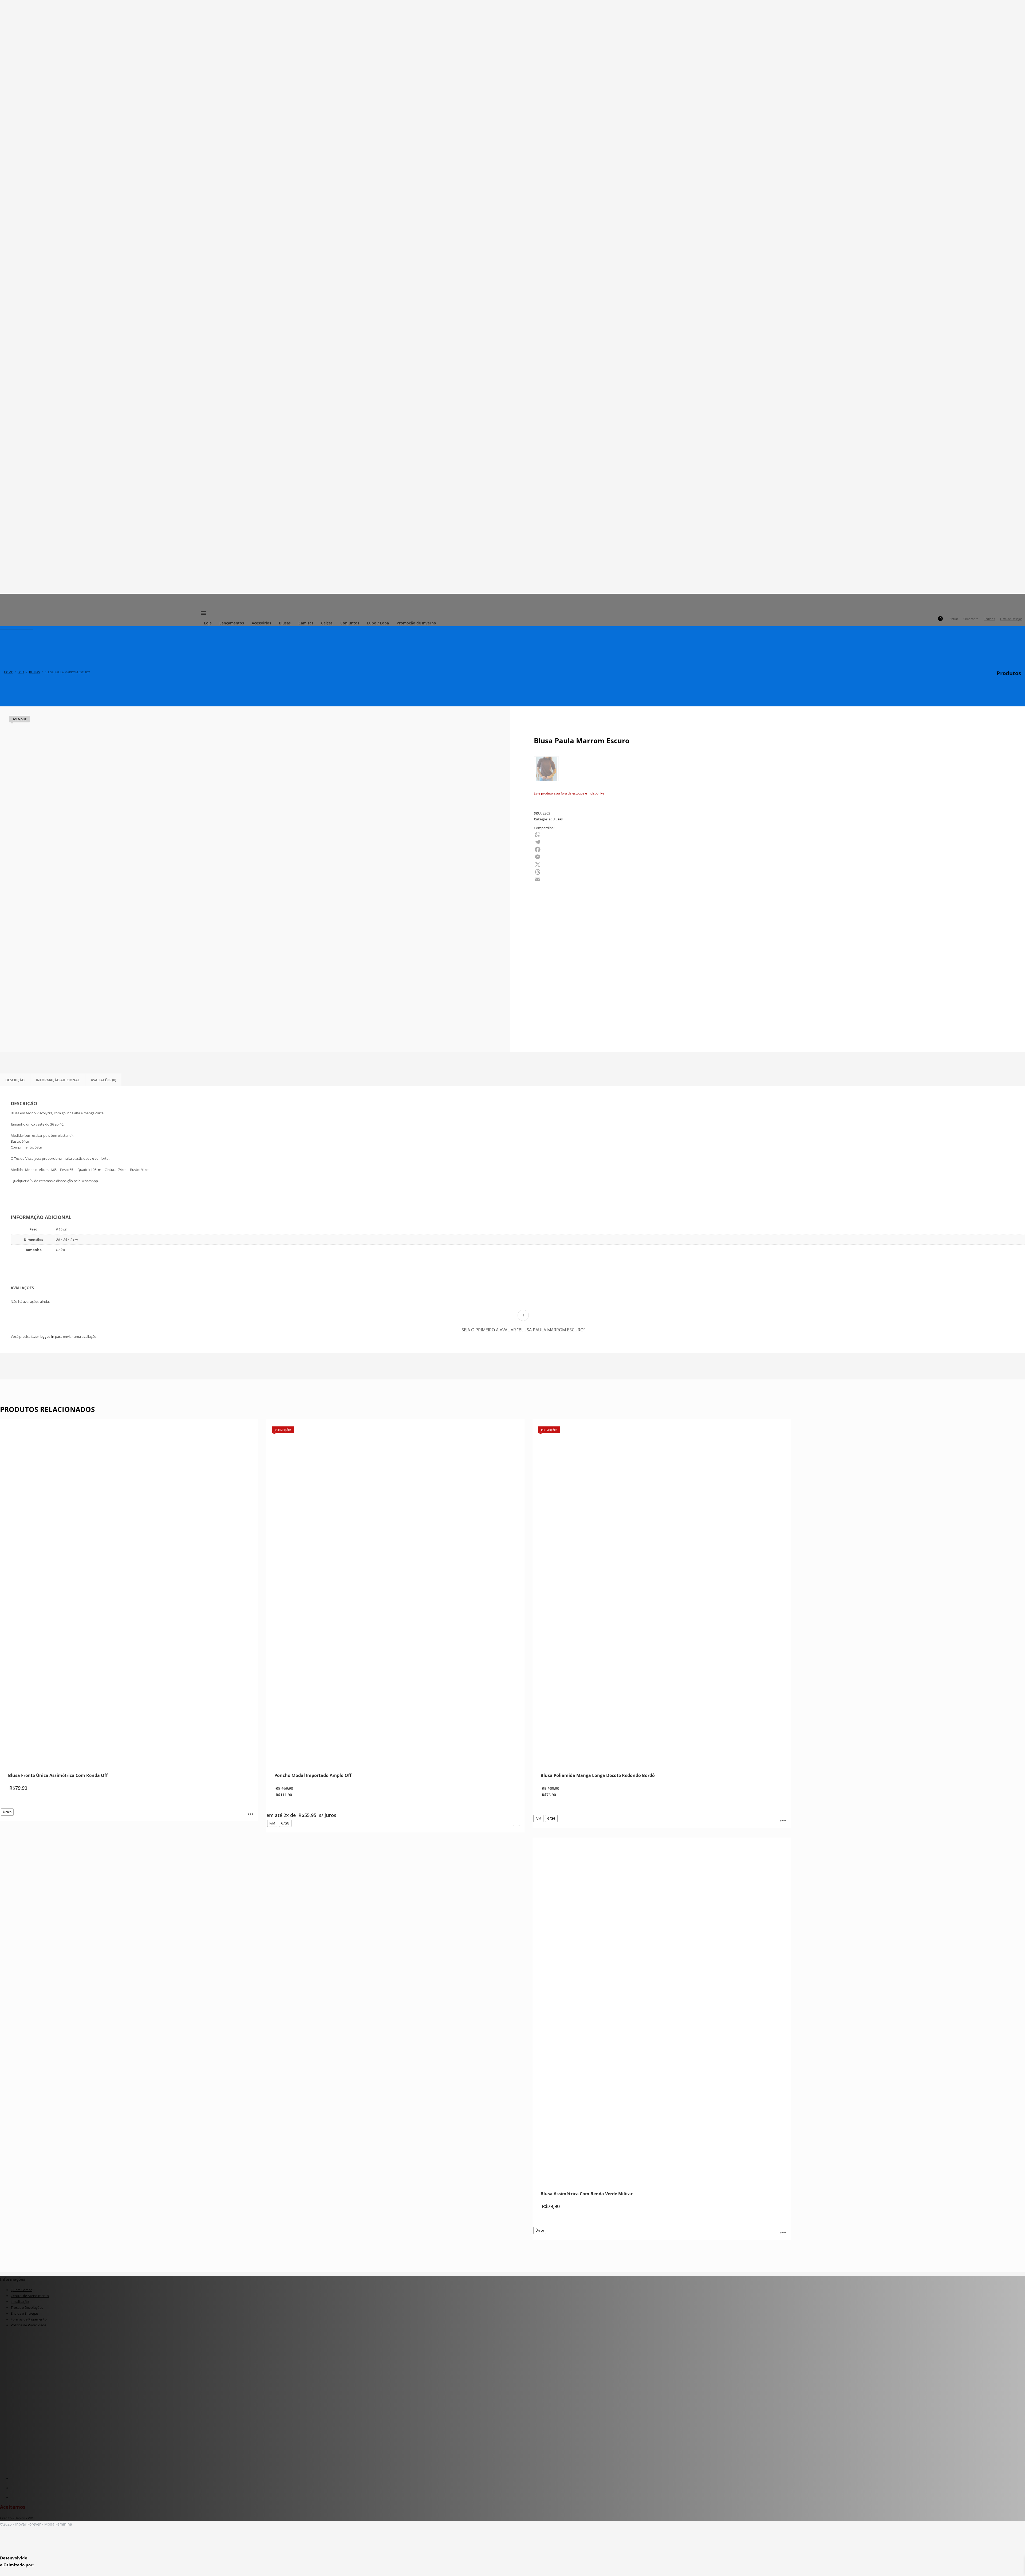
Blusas (558, 819)
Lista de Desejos (1011, 619)
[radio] (7, 1812)
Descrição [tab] (15, 1080)
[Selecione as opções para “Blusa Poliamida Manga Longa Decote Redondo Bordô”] (783, 1821)
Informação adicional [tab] (58, 1080)
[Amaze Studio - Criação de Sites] (23, 2548)
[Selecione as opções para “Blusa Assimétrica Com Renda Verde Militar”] (783, 2233)
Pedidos (989, 619)
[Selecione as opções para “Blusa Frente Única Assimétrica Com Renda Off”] (250, 1815)
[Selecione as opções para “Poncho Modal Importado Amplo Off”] (517, 1826)
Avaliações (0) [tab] (103, 1080)
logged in (47, 1336)
